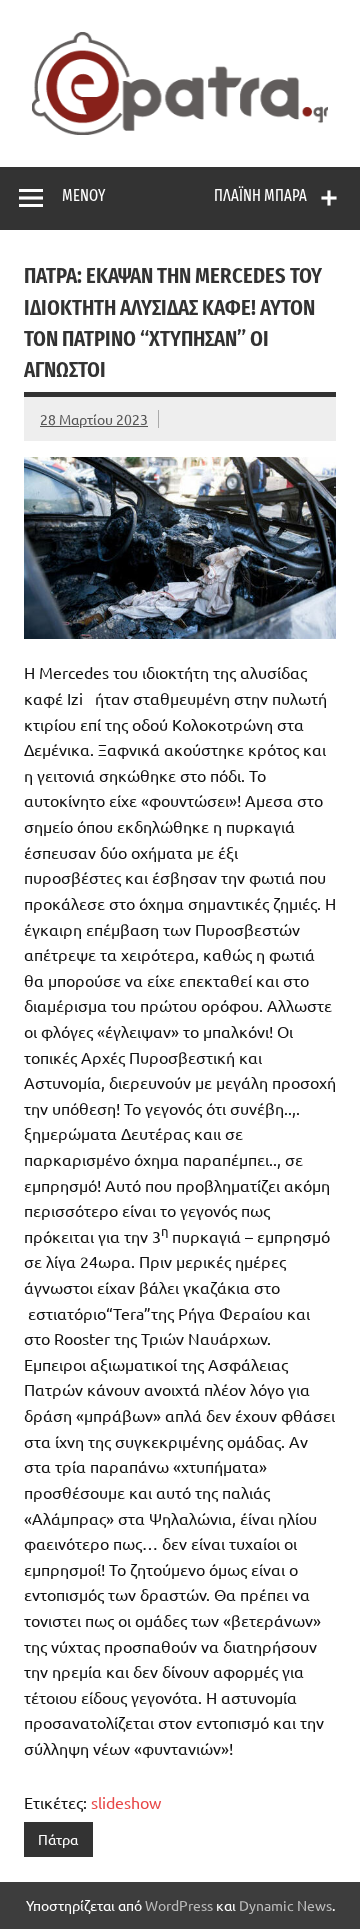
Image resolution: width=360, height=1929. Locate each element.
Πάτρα (58, 1839)
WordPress (179, 1905)
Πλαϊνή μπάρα (260, 195)
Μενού (83, 195)
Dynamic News (285, 1905)
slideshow (126, 1802)
